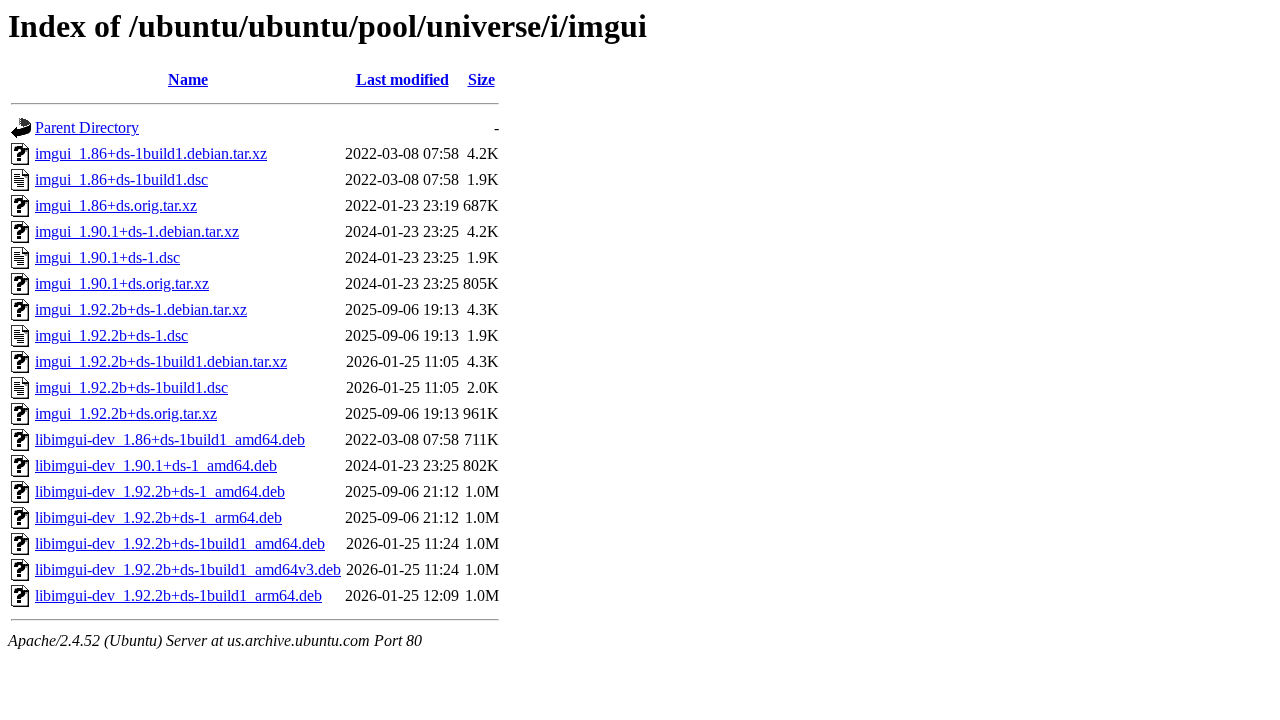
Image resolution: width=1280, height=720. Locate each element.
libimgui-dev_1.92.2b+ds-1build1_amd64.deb (180, 543)
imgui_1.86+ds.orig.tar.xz (116, 205)
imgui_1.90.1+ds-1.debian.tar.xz (137, 231)
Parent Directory (87, 127)
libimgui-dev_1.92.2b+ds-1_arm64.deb (158, 517)
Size (481, 79)
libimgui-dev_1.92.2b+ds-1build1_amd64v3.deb (188, 569)
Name (188, 79)
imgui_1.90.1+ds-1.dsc (107, 257)
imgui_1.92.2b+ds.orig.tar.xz (126, 413)
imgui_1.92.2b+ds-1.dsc (111, 335)
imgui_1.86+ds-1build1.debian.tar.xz (151, 153)
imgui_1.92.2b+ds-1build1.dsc (131, 387)
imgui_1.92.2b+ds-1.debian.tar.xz (141, 309)
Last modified (402, 79)
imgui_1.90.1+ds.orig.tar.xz (122, 283)
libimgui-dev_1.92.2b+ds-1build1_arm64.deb (178, 595)
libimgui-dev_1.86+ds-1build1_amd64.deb (170, 439)
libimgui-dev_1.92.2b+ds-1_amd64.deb (160, 491)
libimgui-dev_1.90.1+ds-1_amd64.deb (156, 465)
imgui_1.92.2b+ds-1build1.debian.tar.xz (161, 361)
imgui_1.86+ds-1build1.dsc (121, 179)
